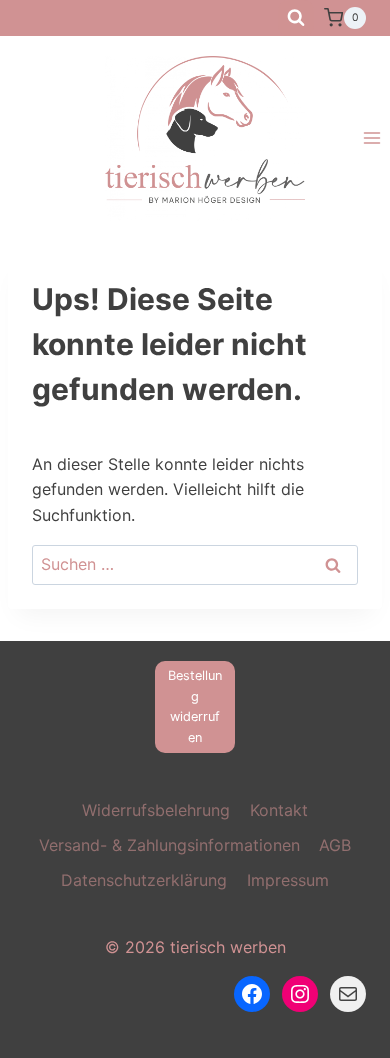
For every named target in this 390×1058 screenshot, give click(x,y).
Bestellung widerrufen (195, 706)
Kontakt (279, 810)
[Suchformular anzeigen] (296, 18)
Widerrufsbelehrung (156, 810)
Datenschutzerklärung (144, 880)
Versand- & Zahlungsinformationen (169, 845)
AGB (335, 845)
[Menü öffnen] (371, 138)
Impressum (288, 880)
